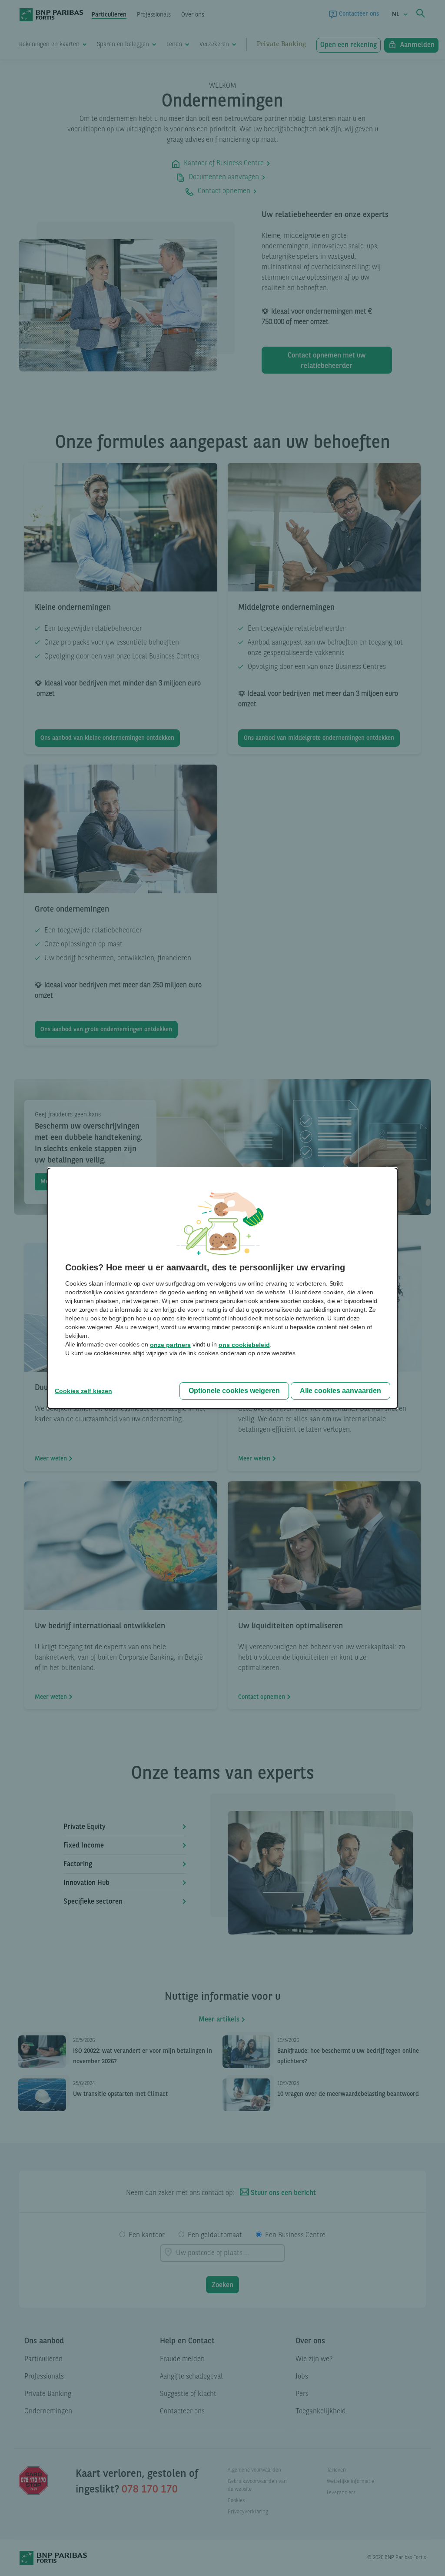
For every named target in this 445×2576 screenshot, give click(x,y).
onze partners (170, 1345)
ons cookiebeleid (244, 1345)
